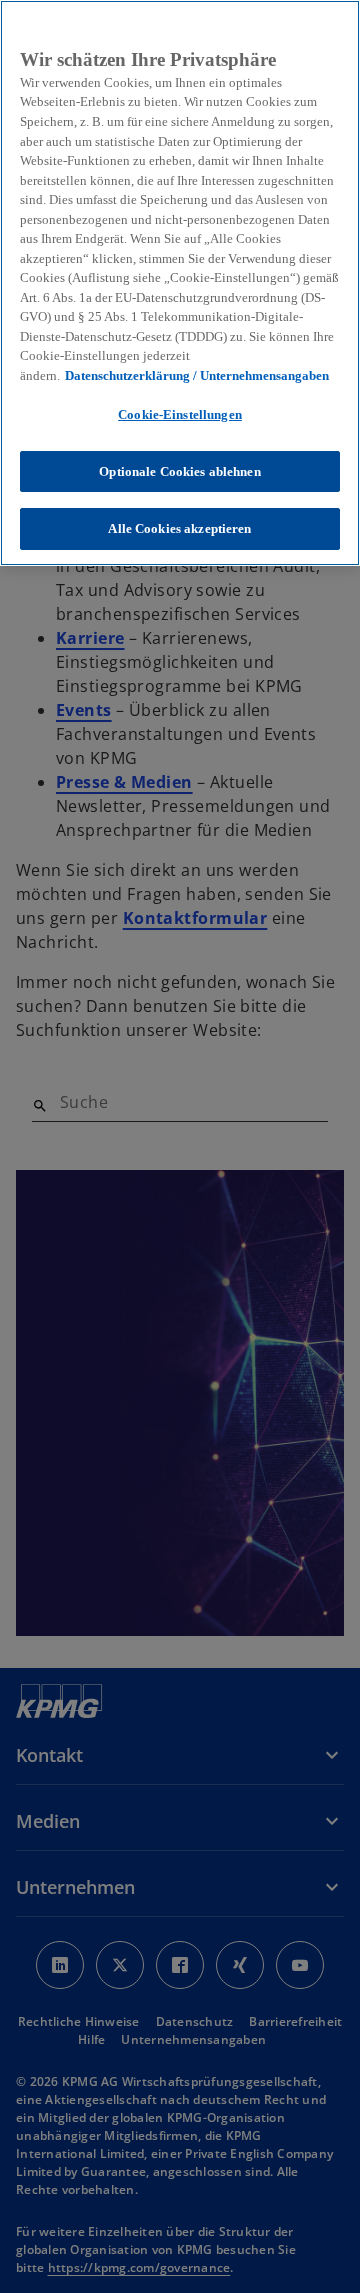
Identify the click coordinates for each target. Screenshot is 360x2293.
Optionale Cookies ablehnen (179, 471)
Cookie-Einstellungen (180, 414)
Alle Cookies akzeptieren (179, 528)
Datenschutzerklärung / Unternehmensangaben (197, 375)
